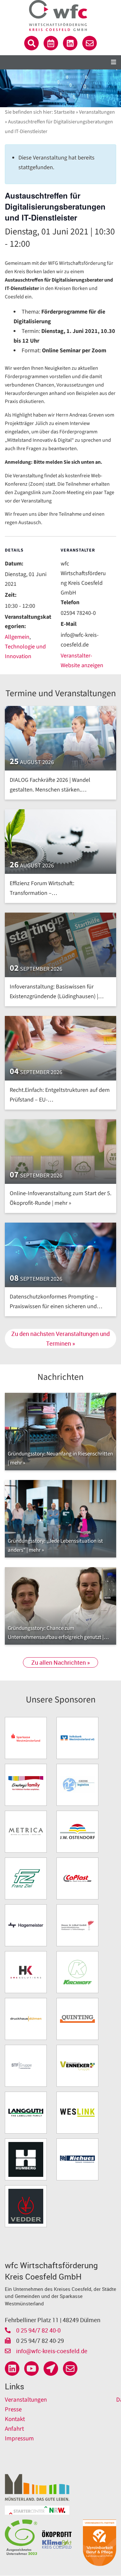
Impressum (19, 2439)
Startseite (64, 112)
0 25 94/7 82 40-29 (39, 2341)
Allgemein (17, 637)
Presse (13, 2410)
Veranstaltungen (97, 112)
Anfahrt (14, 2429)
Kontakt (15, 2419)
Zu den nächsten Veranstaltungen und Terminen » (60, 1339)
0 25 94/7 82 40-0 (38, 2330)
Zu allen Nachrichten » (60, 1662)
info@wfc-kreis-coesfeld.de (51, 2351)
